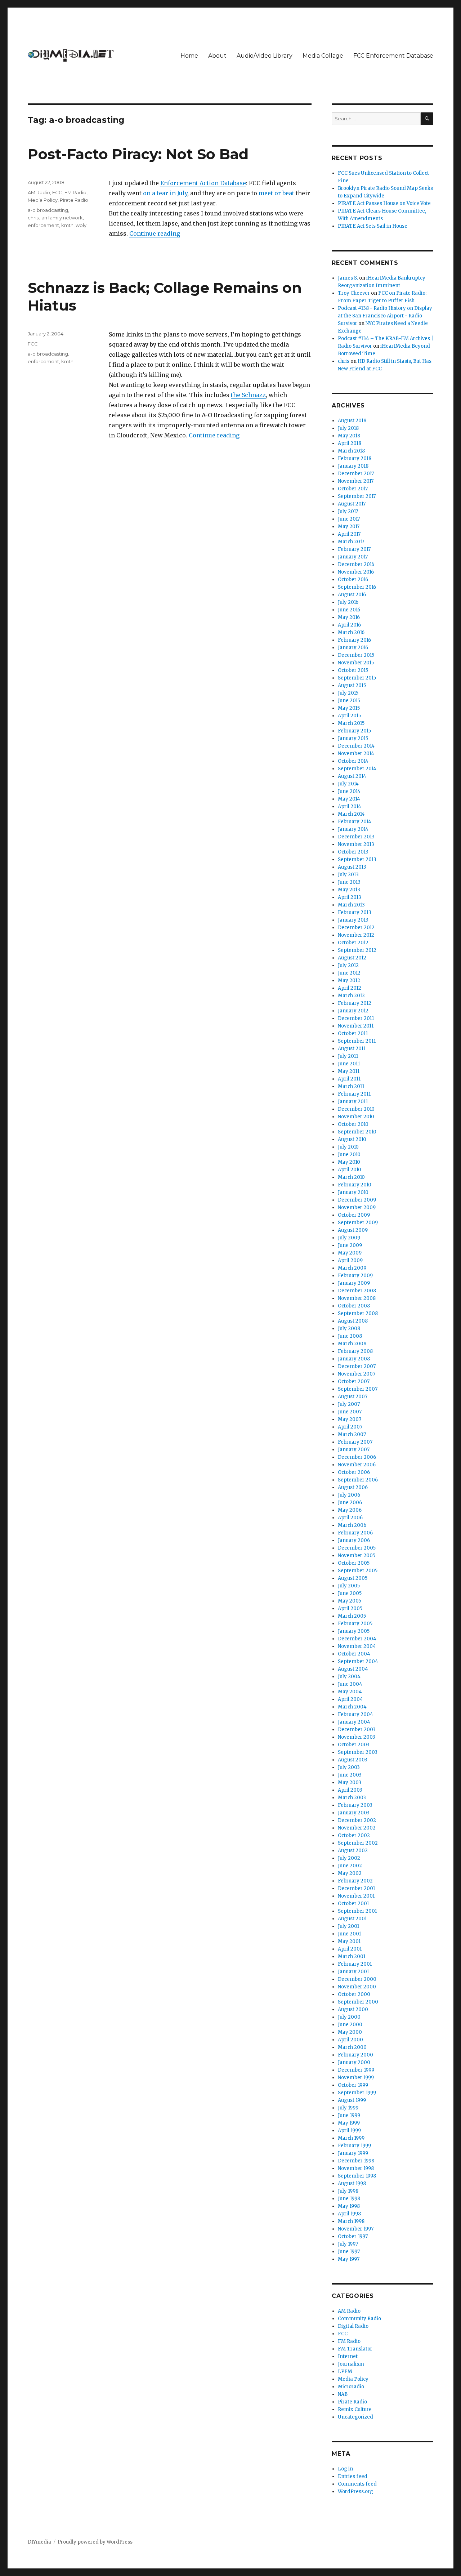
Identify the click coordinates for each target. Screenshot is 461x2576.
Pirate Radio (74, 200)
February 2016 (354, 640)
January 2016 (353, 648)
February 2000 (355, 2055)
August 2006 (353, 1487)
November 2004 (357, 1646)
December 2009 (357, 1200)
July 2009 (349, 1238)
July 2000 (349, 2017)
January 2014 (353, 829)
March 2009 (352, 1268)
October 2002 (354, 1835)
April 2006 (350, 1518)
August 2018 (352, 421)
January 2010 (353, 1192)
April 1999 (349, 2131)
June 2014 (349, 791)
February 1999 (354, 2146)
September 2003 (358, 1752)
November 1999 (356, 2078)
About (217, 56)
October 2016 (353, 580)
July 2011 (348, 1056)
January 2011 (353, 1102)
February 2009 (355, 1276)
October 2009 (354, 1215)
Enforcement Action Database (203, 183)
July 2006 (349, 1495)
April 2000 (350, 2040)
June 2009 (350, 1245)
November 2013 (356, 844)
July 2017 (348, 511)
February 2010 (355, 1185)
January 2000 (354, 2062)
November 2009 (357, 1207)
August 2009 (353, 1230)
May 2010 (349, 1162)
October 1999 (353, 2085)
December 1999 (356, 2070)
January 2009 (354, 1283)
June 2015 (349, 701)
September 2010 (357, 1132)
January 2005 (354, 1631)
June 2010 (349, 1155)
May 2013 (349, 890)
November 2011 (356, 1026)
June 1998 (349, 2199)
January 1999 (353, 2153)
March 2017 (351, 542)
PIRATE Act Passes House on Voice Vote (384, 203)
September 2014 (357, 769)
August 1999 (352, 2100)
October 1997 (353, 2236)
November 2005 (357, 1556)
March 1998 (351, 2221)
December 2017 (356, 474)
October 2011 (353, 1033)
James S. (348, 278)
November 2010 (356, 1117)
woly (81, 225)
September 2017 (357, 496)
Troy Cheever (354, 293)
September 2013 (357, 859)
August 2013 (352, 867)
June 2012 (349, 973)
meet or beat (276, 193)
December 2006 (357, 1457)
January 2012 (353, 1011)
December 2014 (356, 746)
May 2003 (350, 1782)
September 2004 (358, 1661)
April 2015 (349, 716)
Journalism (351, 2364)
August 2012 (352, 958)
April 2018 (350, 443)
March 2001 (352, 1956)
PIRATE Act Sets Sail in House (373, 226)
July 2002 (349, 1858)
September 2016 (357, 587)
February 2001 (355, 1964)
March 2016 (351, 632)
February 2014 (355, 822)
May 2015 (349, 708)
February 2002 (355, 1881)
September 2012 (357, 950)
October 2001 (353, 1904)
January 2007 (354, 1450)
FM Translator (355, 2349)
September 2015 (357, 678)
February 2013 (355, 912)
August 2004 (353, 1669)
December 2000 (357, 1979)
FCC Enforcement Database (393, 56)
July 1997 (348, 2244)
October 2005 (354, 1563)
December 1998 (356, 2161)
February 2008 (355, 1351)
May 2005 (350, 1601)
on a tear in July (165, 193)
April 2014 (350, 806)
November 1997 (356, 2229)
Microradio (351, 2387)
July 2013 (348, 875)
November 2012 (356, 935)
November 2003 (357, 1737)
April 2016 (349, 625)
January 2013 (353, 920)
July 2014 (348, 784)
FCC (57, 192)
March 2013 (351, 905)
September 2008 (358, 1313)
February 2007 (355, 1442)
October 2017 (353, 489)
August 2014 (352, 776)
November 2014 (356, 754)
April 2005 (350, 1608)
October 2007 (354, 1381)
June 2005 (350, 1593)
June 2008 (350, 1336)
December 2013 (356, 837)
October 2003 (354, 1745)
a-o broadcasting (48, 210)
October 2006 (354, 1472)
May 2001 (349, 1941)
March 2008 (352, 1344)
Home (189, 56)
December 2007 (357, 1366)
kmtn (67, 225)
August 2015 (352, 685)
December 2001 (356, 1888)
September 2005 (358, 1571)
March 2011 (351, 1086)
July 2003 (349, 1767)
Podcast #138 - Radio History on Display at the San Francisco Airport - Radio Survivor (385, 316)
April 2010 (350, 1170)
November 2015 (356, 663)
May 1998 (349, 2206)
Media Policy (43, 200)
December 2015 (356, 655)
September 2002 (358, 1843)
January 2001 (353, 1972)
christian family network (55, 218)
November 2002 (357, 1828)
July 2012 (348, 965)
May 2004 (350, 1692)
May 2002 (350, 1873)
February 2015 (354, 731)
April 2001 (350, 1949)
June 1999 (349, 2115)
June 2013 (349, 882)
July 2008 (349, 1329)
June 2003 (350, 1775)
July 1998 (348, 2191)
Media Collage (323, 56)
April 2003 (350, 1790)
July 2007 (349, 1404)
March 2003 (352, 1798)
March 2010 (351, 1177)
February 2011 (354, 1094)
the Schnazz (248, 395)
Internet (348, 2356)
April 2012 (350, 988)
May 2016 (349, 617)
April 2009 (350, 1260)
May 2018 (349, 436)
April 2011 (349, 1079)
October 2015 (353, 670)
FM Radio (75, 192)
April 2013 (350, 897)
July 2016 (348, 602)
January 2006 (354, 1540)
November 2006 (357, 1465)
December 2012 (356, 928)
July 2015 (348, 693)
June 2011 (349, 1064)
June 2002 (350, 1866)
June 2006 (350, 1503)
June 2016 (349, 610)
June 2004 (350, 1684)
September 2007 (358, 1389)
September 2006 (358, 1480)
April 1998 (349, 2214)
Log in (345, 2469)
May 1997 (349, 2259)
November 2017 (356, 481)
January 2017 (353, 557)
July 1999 (348, 2108)
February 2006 (355, 1533)
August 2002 (353, 1851)
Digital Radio (353, 2326)
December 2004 (357, 1639)
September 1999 (357, 2093)
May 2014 (349, 799)
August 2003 (353, 1760)
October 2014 (353, 761)
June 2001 (349, 1934)
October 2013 (353, 852)
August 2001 (352, 1919)
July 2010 (348, 1147)
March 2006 (352, 1525)
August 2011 (352, 1049)
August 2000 (353, 2009)
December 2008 (357, 1291)
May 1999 (349, 2123)
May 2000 (350, 2032)
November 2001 (356, 1896)
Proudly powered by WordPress (95, 2542)
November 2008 (357, 1298)
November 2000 (357, 1987)
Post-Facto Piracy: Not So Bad (138, 154)
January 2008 (354, 1359)
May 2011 (349, 1071)
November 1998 (356, 2168)
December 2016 (356, 564)
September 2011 (357, 1041)
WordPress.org (355, 2492)
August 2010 (352, 1139)
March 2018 (351, 451)
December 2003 (357, 1730)
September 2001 (357, 1911)
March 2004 (352, 1707)
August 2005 (353, 1578)
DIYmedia (39, 2542)
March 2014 (351, 814)
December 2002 (357, 1820)
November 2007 (357, 1374)
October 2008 (354, 1306)
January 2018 (353, 466)
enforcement (43, 225)
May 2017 (349, 527)
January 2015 (353, 738)
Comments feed (357, 2484)
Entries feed (353, 2476)
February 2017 (354, 549)
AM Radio (39, 192)
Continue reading (155, 233)
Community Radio (359, 2319)
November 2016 (356, 572)
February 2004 (355, 1714)
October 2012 (353, 943)
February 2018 (355, 458)
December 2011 (356, 1018)
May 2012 (349, 981)
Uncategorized (355, 2417)
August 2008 (353, 1321)
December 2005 (357, 1548)
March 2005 (352, 1616)
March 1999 (351, 2138)
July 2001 (348, 1926)
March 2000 (352, 2047)
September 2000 (358, 2002)
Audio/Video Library (265, 56)
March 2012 (351, 996)
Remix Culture (355, 2409)
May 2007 (350, 1419)
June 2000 (350, 2025)
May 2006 (350, 1510)
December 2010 (356, 1109)
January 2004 (354, 1722)
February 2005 (355, 1624)
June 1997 (349, 2252)
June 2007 (350, 1412)
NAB (343, 2394)
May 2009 (350, 1253)
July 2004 (349, 1677)
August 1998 (352, 2183)
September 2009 (358, 1223)
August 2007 (353, 1397)
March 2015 (351, 723)
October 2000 (354, 1994)
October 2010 (353, 1124)
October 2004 (354, 1654)
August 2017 (352, 504)
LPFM (345, 2372)
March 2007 (352, 1434)
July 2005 (349, 1586)
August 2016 (352, 595)
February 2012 (355, 1003)
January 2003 (354, 1813)
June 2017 (349, 519)
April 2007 (350, 1427)
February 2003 (355, 1805)
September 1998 (357, 2176)
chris (344, 361)
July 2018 (348, 428)
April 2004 (350, 1699)
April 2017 (349, 534)
